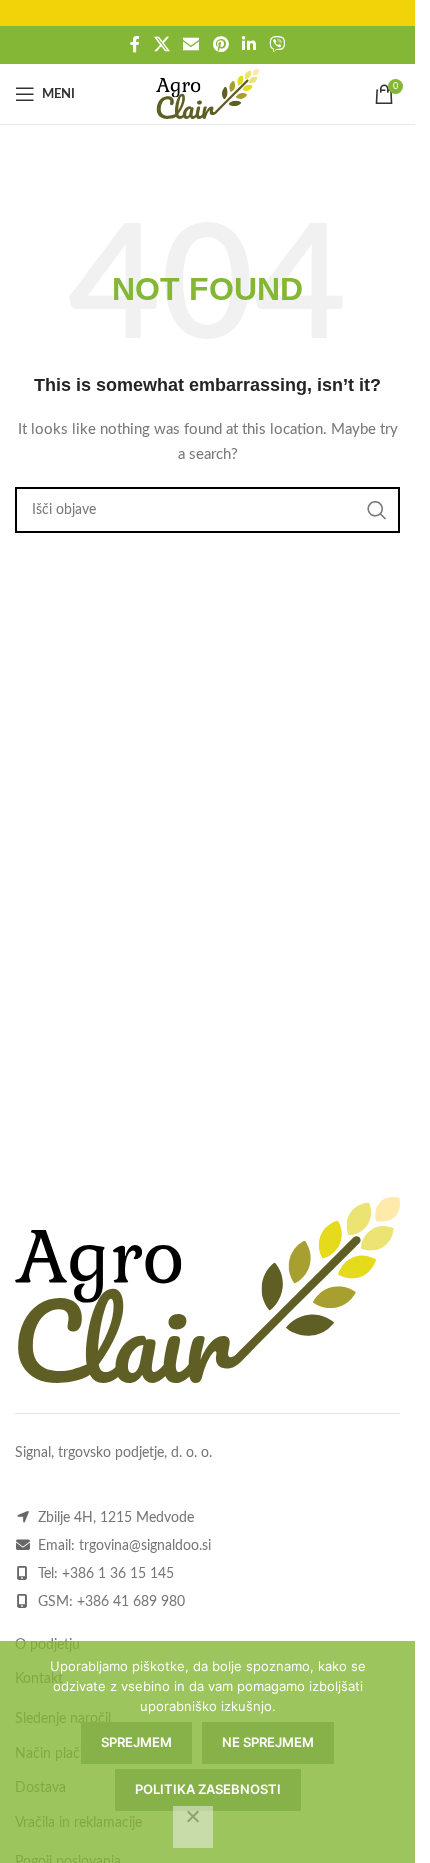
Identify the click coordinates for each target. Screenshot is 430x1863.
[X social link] (161, 44)
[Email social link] (191, 44)
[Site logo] (207, 94)
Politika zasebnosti (208, 1789)
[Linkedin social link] (248, 44)
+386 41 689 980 (131, 1602)
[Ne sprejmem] (193, 1827)
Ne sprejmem (268, 1742)
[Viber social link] (276, 44)
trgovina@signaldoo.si (145, 1546)
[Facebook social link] (135, 44)
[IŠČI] (377, 510)
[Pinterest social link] (220, 44)
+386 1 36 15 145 (118, 1574)
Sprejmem (136, 1742)
